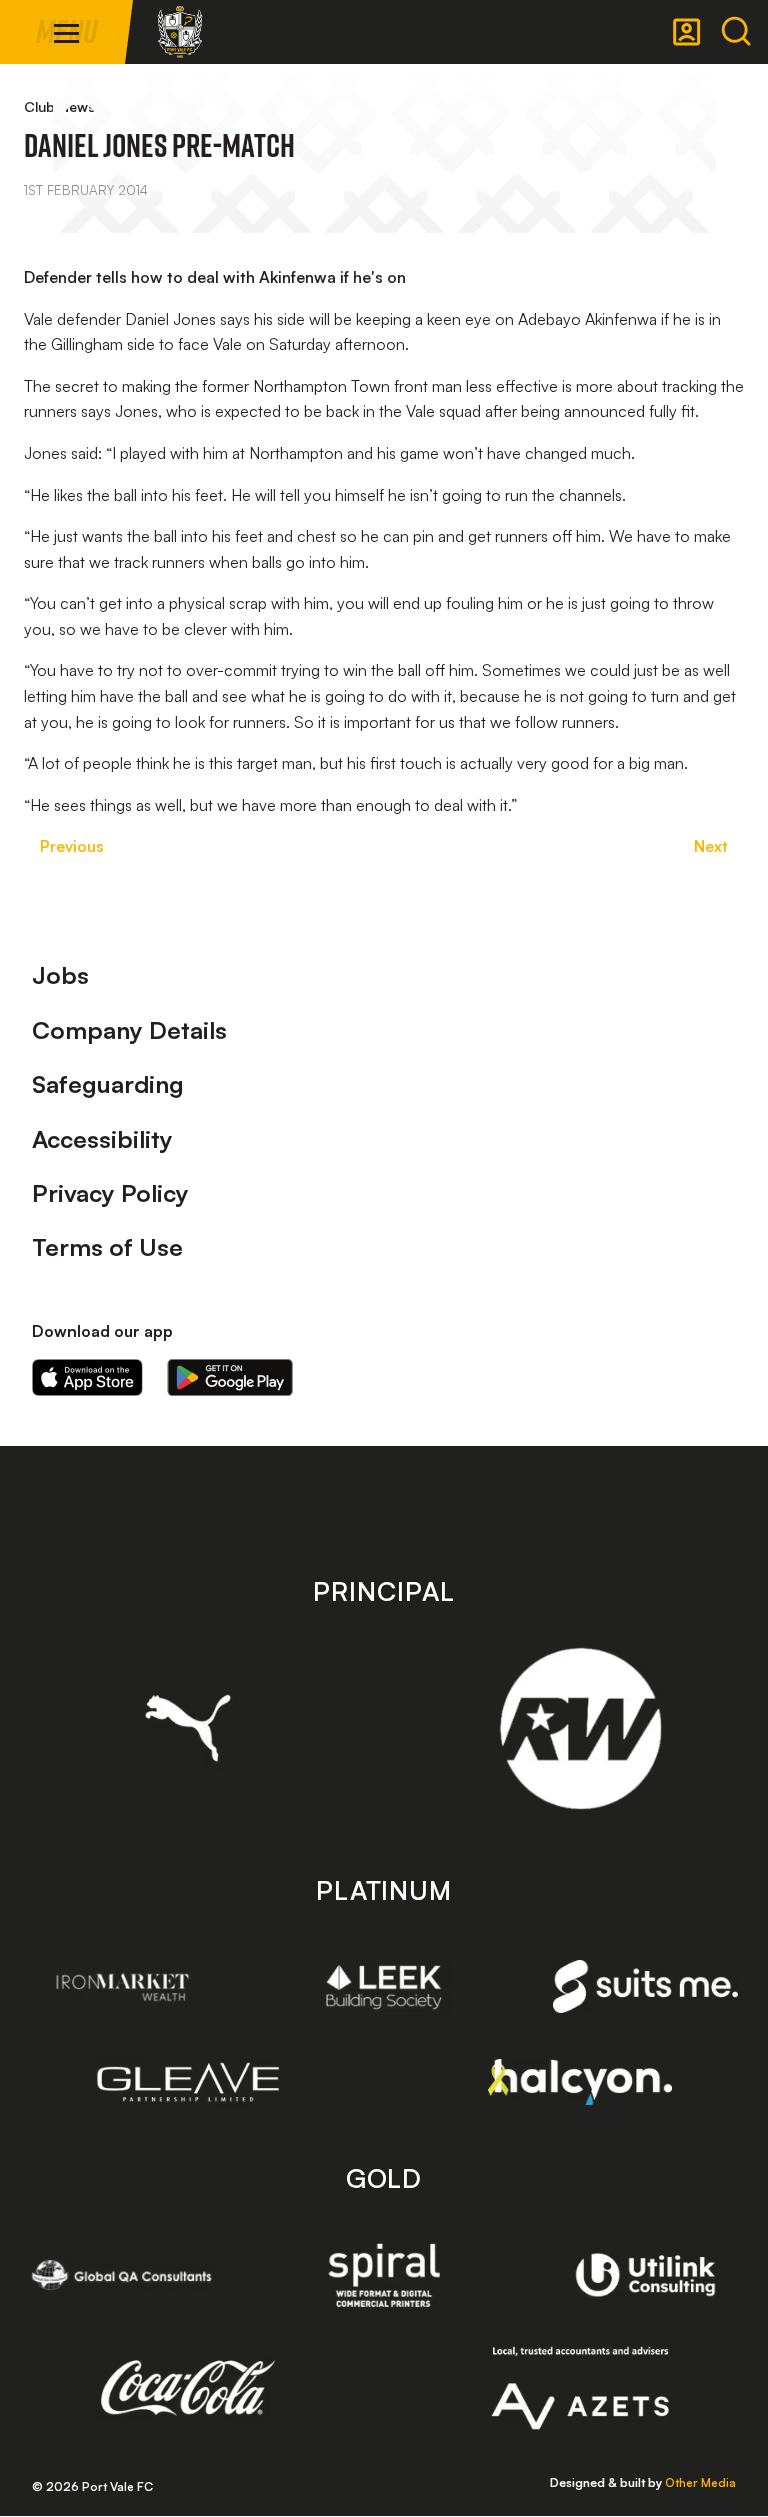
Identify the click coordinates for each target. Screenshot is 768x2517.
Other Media (700, 2482)
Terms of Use (107, 1247)
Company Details (129, 1030)
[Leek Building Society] (384, 1987)
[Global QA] (122, 2275)
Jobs (60, 975)
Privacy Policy (110, 1193)
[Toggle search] (736, 32)
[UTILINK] (645, 2275)
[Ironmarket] (122, 1987)
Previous (72, 846)
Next (711, 846)
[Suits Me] (645, 1986)
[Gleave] (188, 2082)
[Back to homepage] (180, 32)
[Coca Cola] (188, 2388)
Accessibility (102, 1139)
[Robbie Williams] (580, 1728)
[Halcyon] (580, 2081)
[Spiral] (384, 2275)
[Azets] (580, 2388)
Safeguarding (108, 1084)
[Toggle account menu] (687, 32)
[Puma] (188, 1728)
